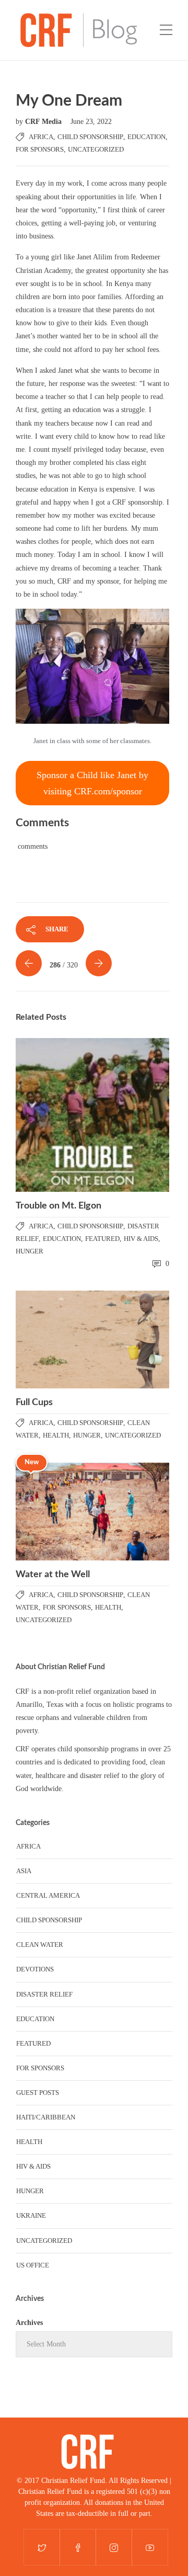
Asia (24, 1871)
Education (146, 137)
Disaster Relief (44, 1994)
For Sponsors (40, 149)
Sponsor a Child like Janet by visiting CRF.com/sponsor (92, 783)
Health (56, 1435)
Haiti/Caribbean (46, 2117)
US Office (33, 2265)
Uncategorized (96, 149)
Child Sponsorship (90, 137)
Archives (29, 2323)
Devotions (35, 1969)
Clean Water (40, 1945)
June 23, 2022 (91, 122)
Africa (41, 137)
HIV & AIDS (141, 1239)
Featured (102, 1239)
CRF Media (44, 122)
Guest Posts (38, 2093)
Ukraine (31, 2215)
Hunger (30, 1251)
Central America (48, 1895)
